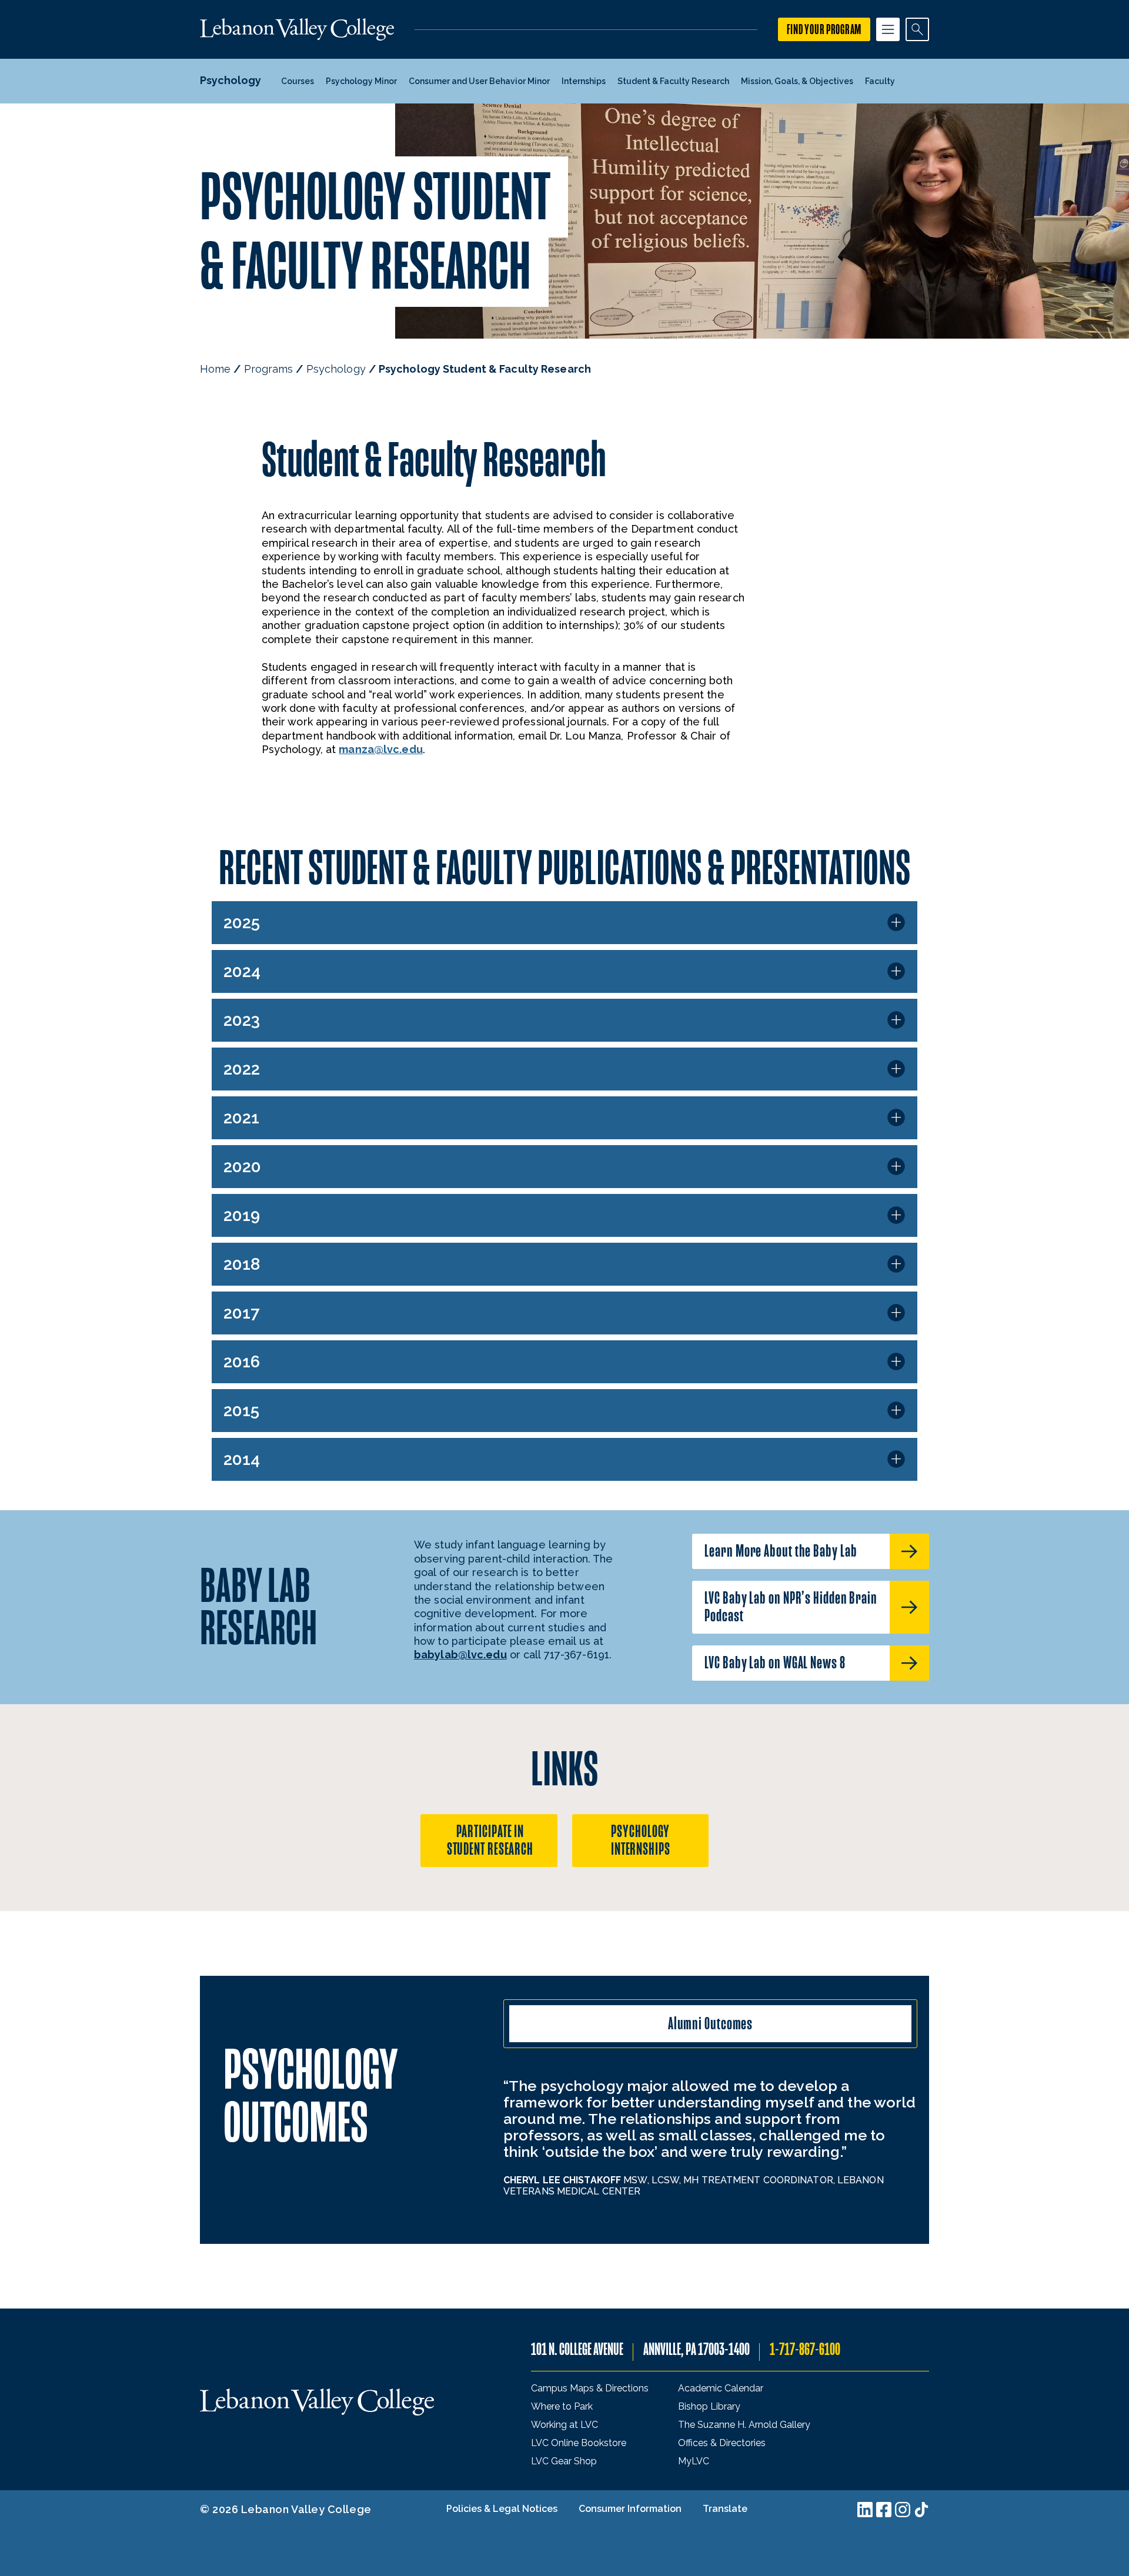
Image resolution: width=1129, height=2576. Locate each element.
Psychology (336, 369)
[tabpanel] (710, 2137)
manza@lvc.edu (380, 749)
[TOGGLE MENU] (888, 29)
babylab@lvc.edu (460, 1655)
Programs (269, 369)
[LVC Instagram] (903, 2510)
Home (215, 369)
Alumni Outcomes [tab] (711, 2024)
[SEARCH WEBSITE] (917, 29)
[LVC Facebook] (884, 2510)
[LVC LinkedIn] (865, 2510)
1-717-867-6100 (805, 2349)
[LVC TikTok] (921, 2510)
